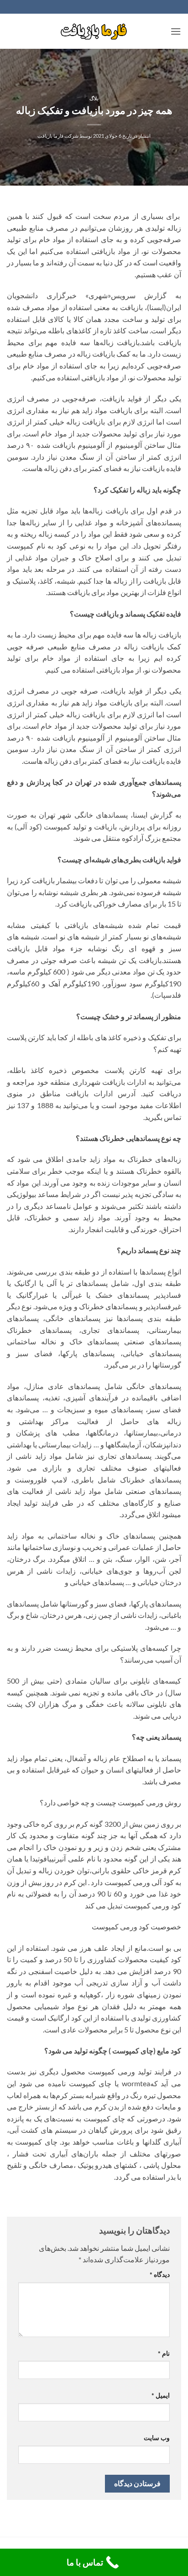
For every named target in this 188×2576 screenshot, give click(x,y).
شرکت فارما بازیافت (58, 136)
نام (164, 2353)
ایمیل (161, 2395)
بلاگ (94, 98)
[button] (176, 31)
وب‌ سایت (157, 2438)
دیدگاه (160, 2274)
